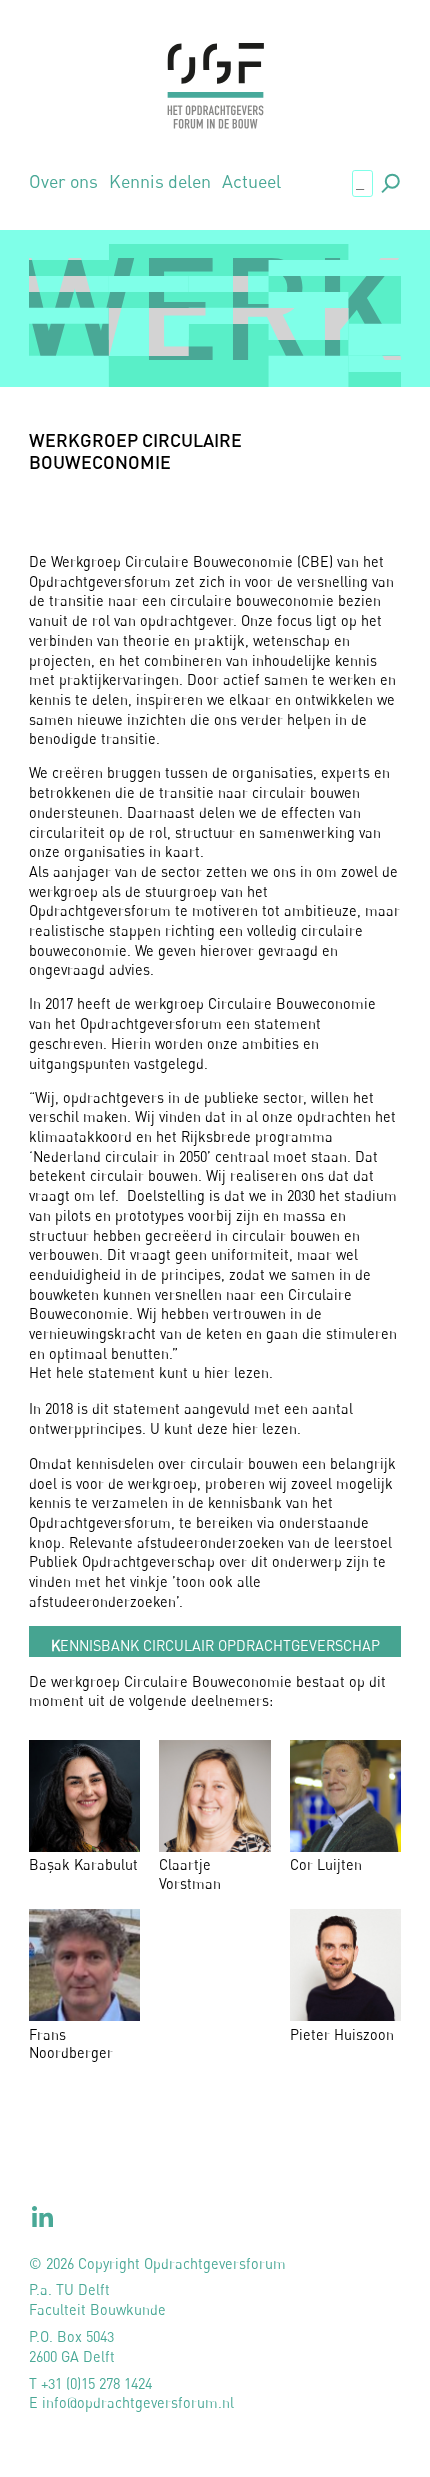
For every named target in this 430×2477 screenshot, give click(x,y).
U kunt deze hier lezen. (225, 1428)
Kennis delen (160, 182)
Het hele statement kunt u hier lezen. (151, 1372)
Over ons (63, 182)
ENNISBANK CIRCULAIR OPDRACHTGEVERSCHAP (215, 1645)
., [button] (389, 181)
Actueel (251, 182)
